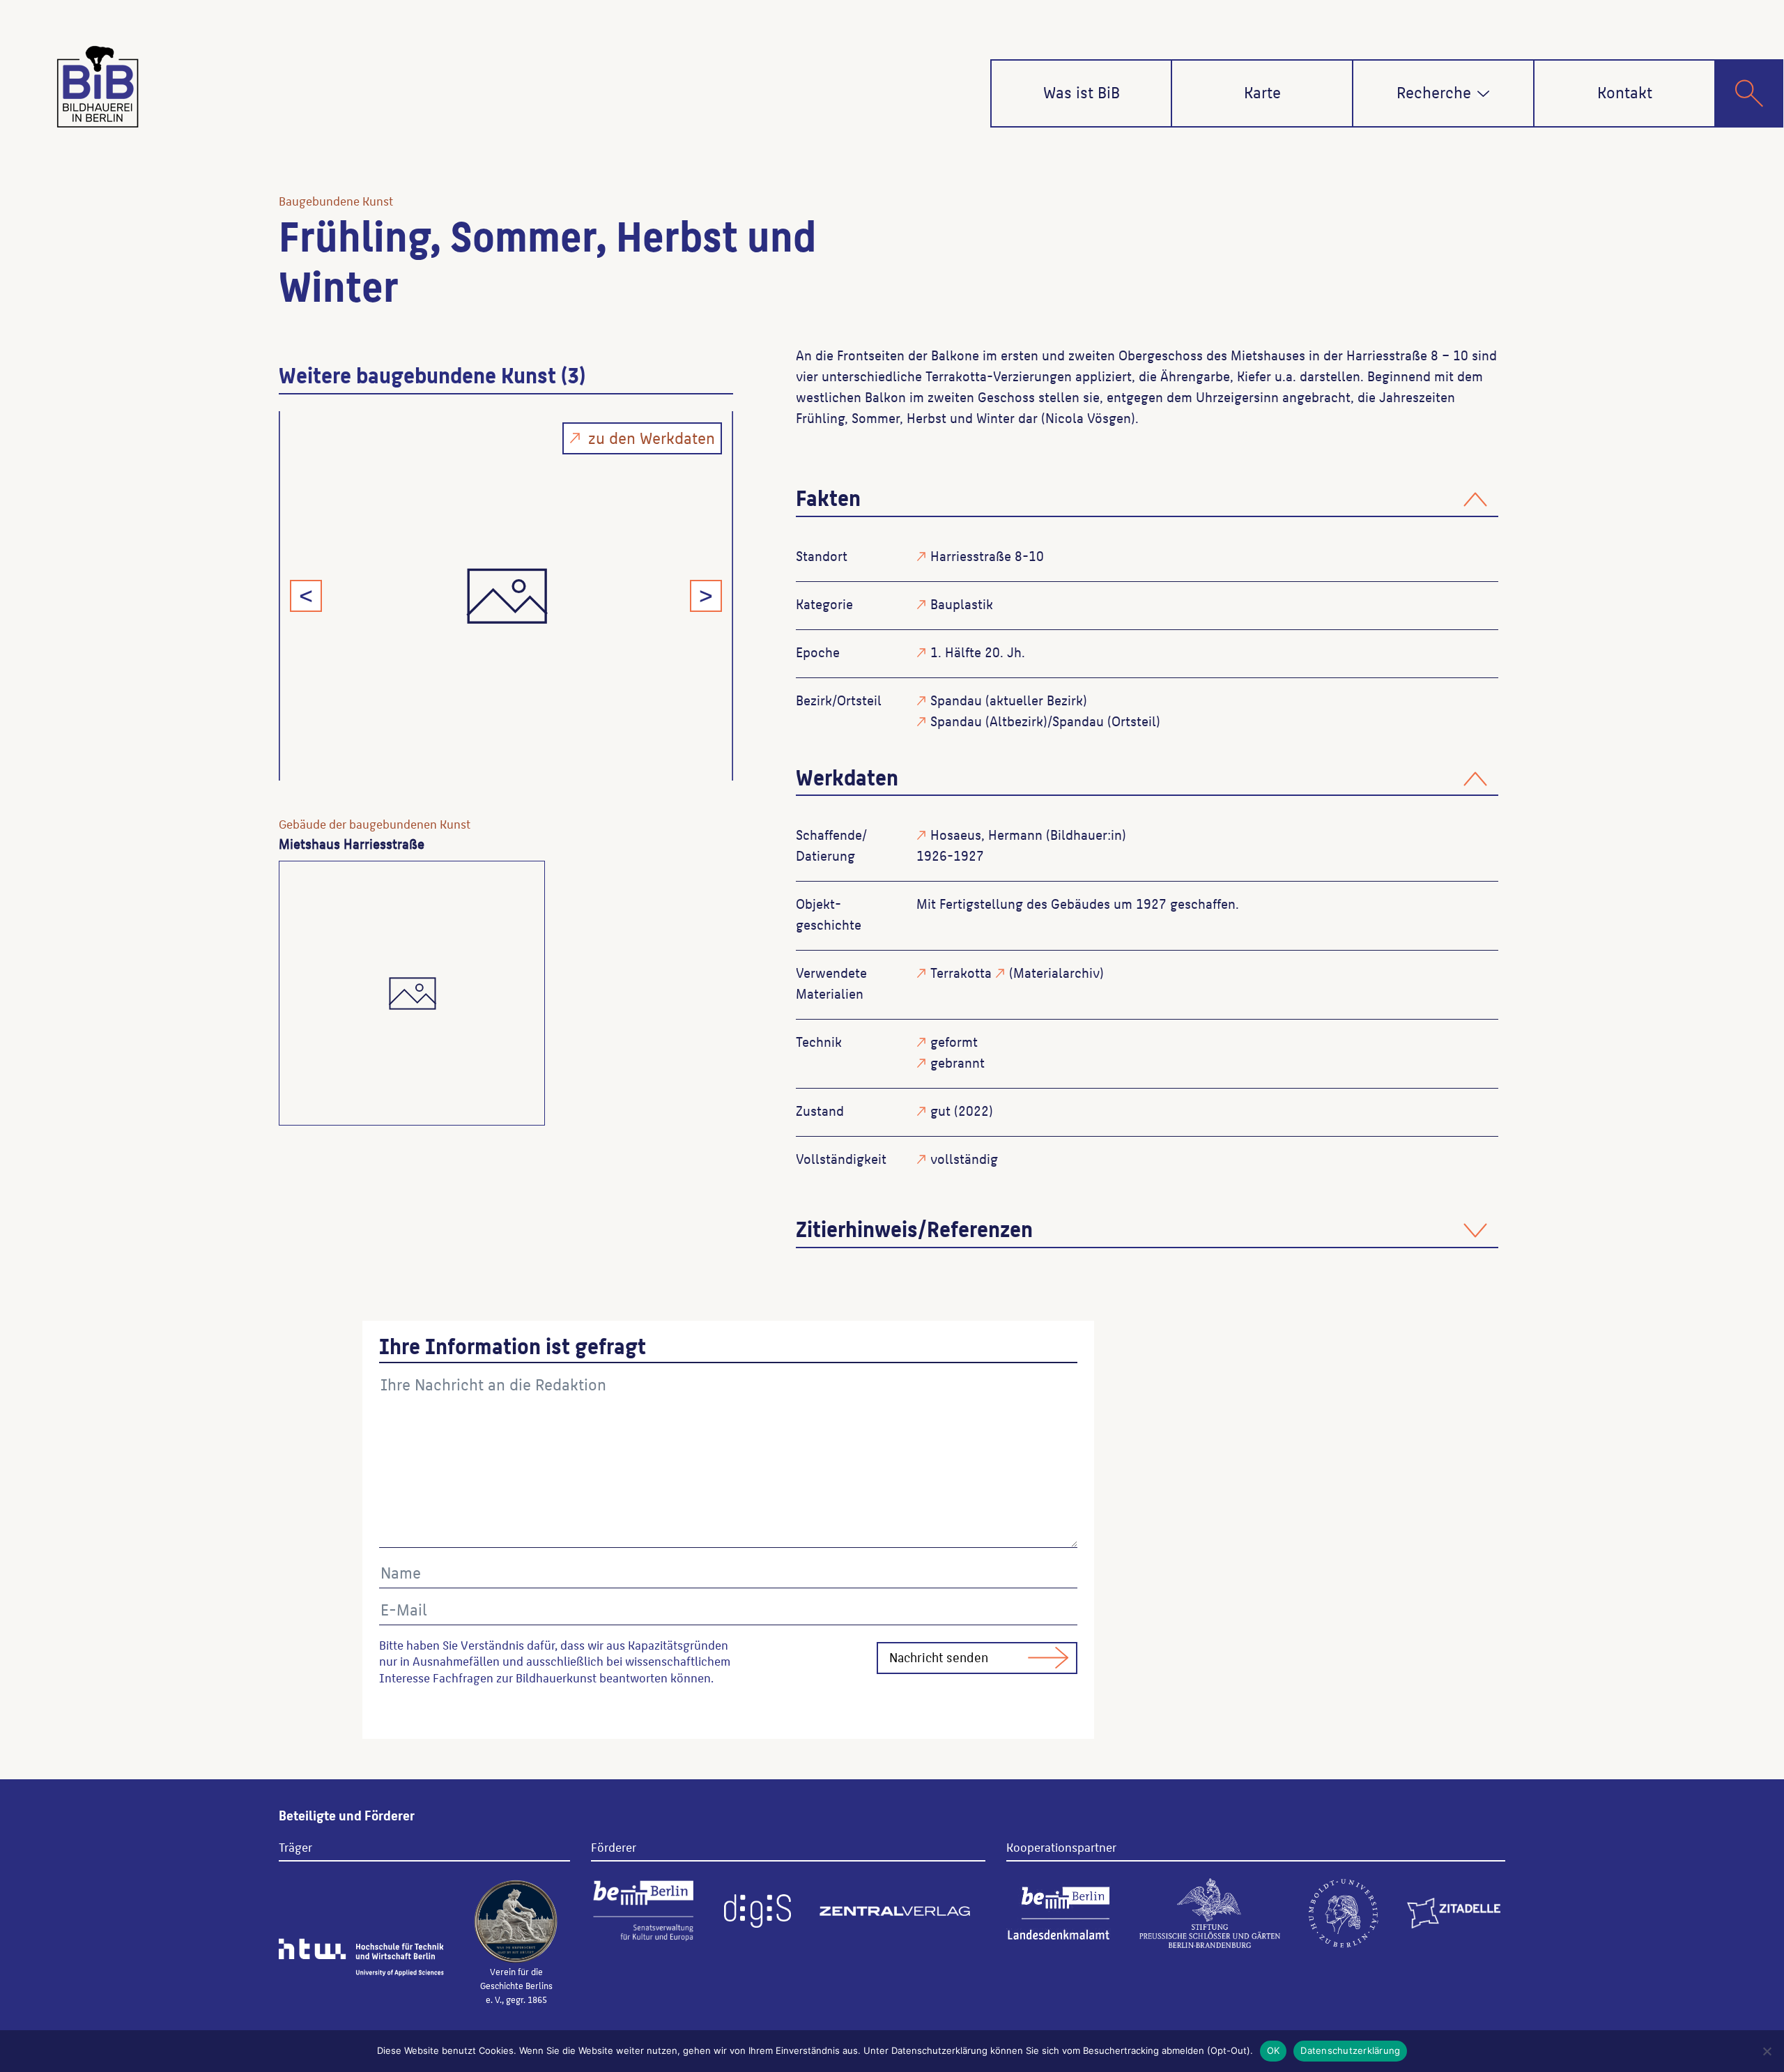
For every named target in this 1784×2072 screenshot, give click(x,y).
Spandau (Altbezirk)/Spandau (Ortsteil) (1045, 721)
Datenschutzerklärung (1350, 2050)
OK (1274, 2050)
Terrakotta (961, 972)
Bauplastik (962, 604)
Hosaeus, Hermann (986, 834)
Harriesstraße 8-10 (987, 555)
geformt (954, 1041)
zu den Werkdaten (652, 437)
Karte (1262, 91)
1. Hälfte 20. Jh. (978, 652)
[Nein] (1767, 2051)
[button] (1483, 94)
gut (940, 1110)
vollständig (964, 1158)
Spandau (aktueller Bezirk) (1009, 700)
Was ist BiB (1082, 91)
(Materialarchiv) (1056, 972)
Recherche (1434, 91)
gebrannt (958, 1062)
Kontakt (1625, 91)
